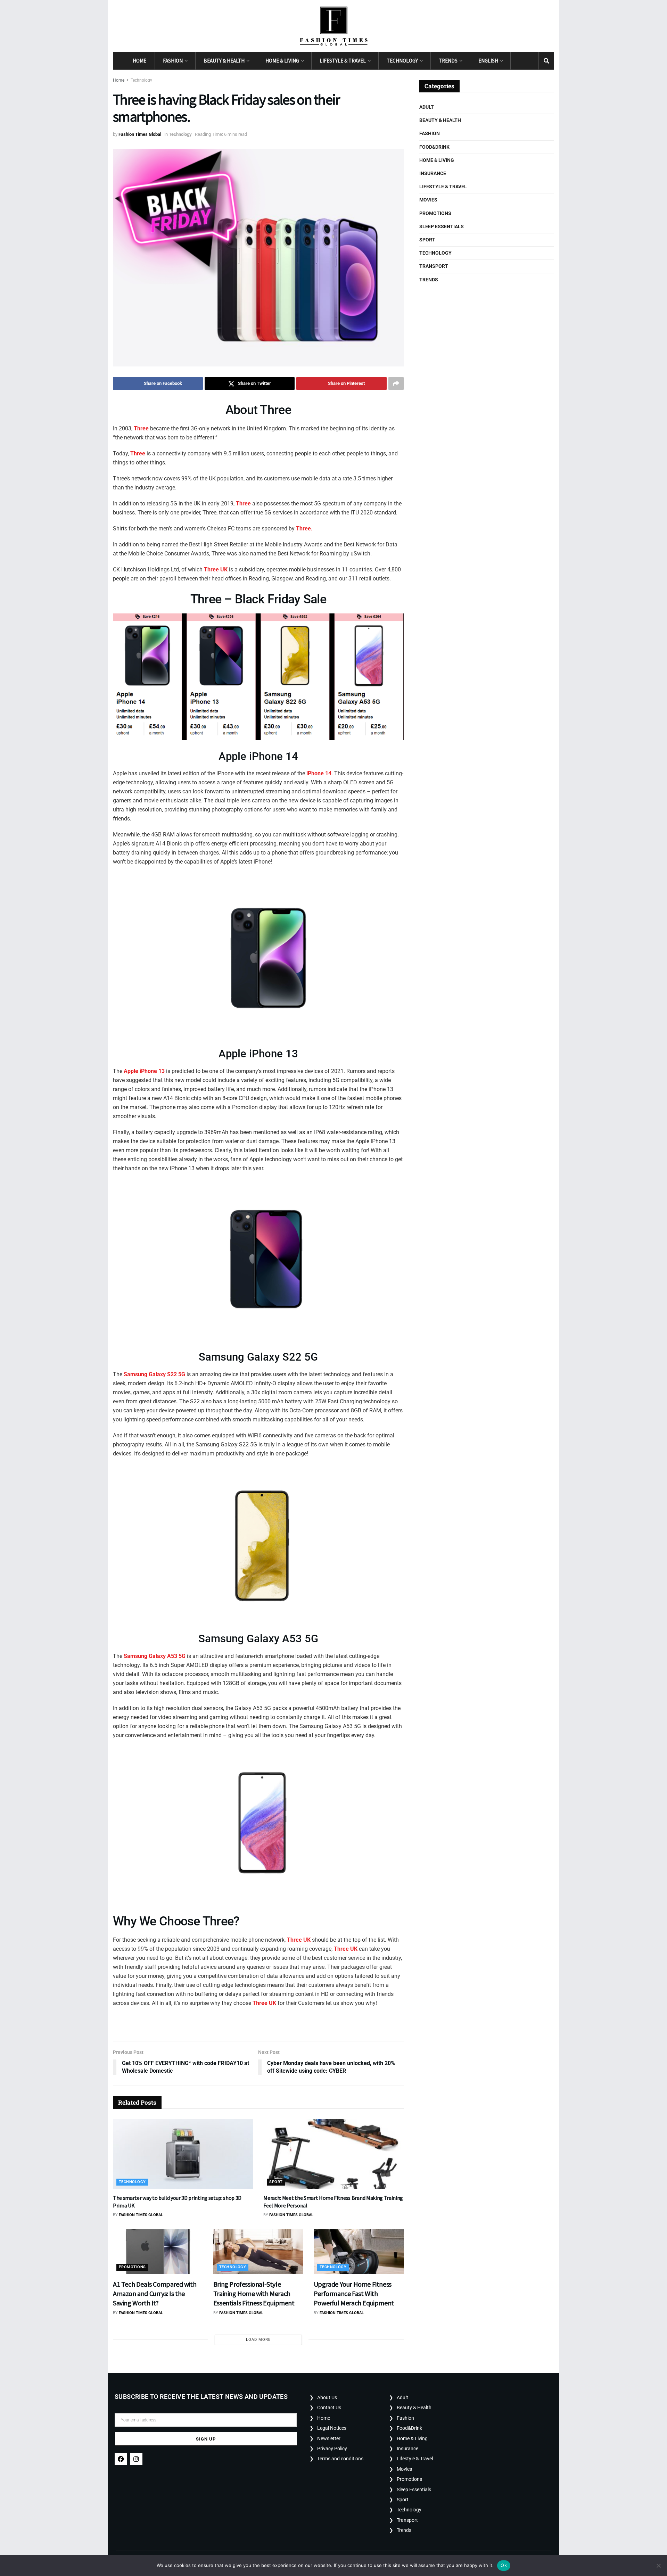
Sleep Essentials (442, 226)
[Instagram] (136, 2459)
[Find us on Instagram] (531, 61)
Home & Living (282, 61)
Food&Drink (434, 147)
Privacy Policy (332, 2449)
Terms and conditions (340, 2459)
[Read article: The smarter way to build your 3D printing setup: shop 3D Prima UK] (183, 2154)
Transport (434, 266)
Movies (428, 200)
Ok (504, 2565)
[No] (658, 2566)
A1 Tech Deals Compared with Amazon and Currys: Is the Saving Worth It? (155, 2293)
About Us (327, 2397)
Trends (448, 61)
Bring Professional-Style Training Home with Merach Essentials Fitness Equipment (254, 2293)
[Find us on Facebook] (518, 61)
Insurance (433, 173)
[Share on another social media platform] (396, 383)
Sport (276, 2182)
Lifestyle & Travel (343, 61)
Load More (258, 2340)
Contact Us (329, 2408)
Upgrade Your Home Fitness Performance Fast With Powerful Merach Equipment (354, 2293)
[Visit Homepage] (334, 26)
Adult (427, 107)
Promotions (132, 2267)
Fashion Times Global (140, 134)
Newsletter (329, 2438)
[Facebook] (121, 2459)
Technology (402, 61)
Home (139, 61)
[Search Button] (546, 61)
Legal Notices (332, 2428)
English (488, 61)
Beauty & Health (224, 61)
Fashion (173, 61)
